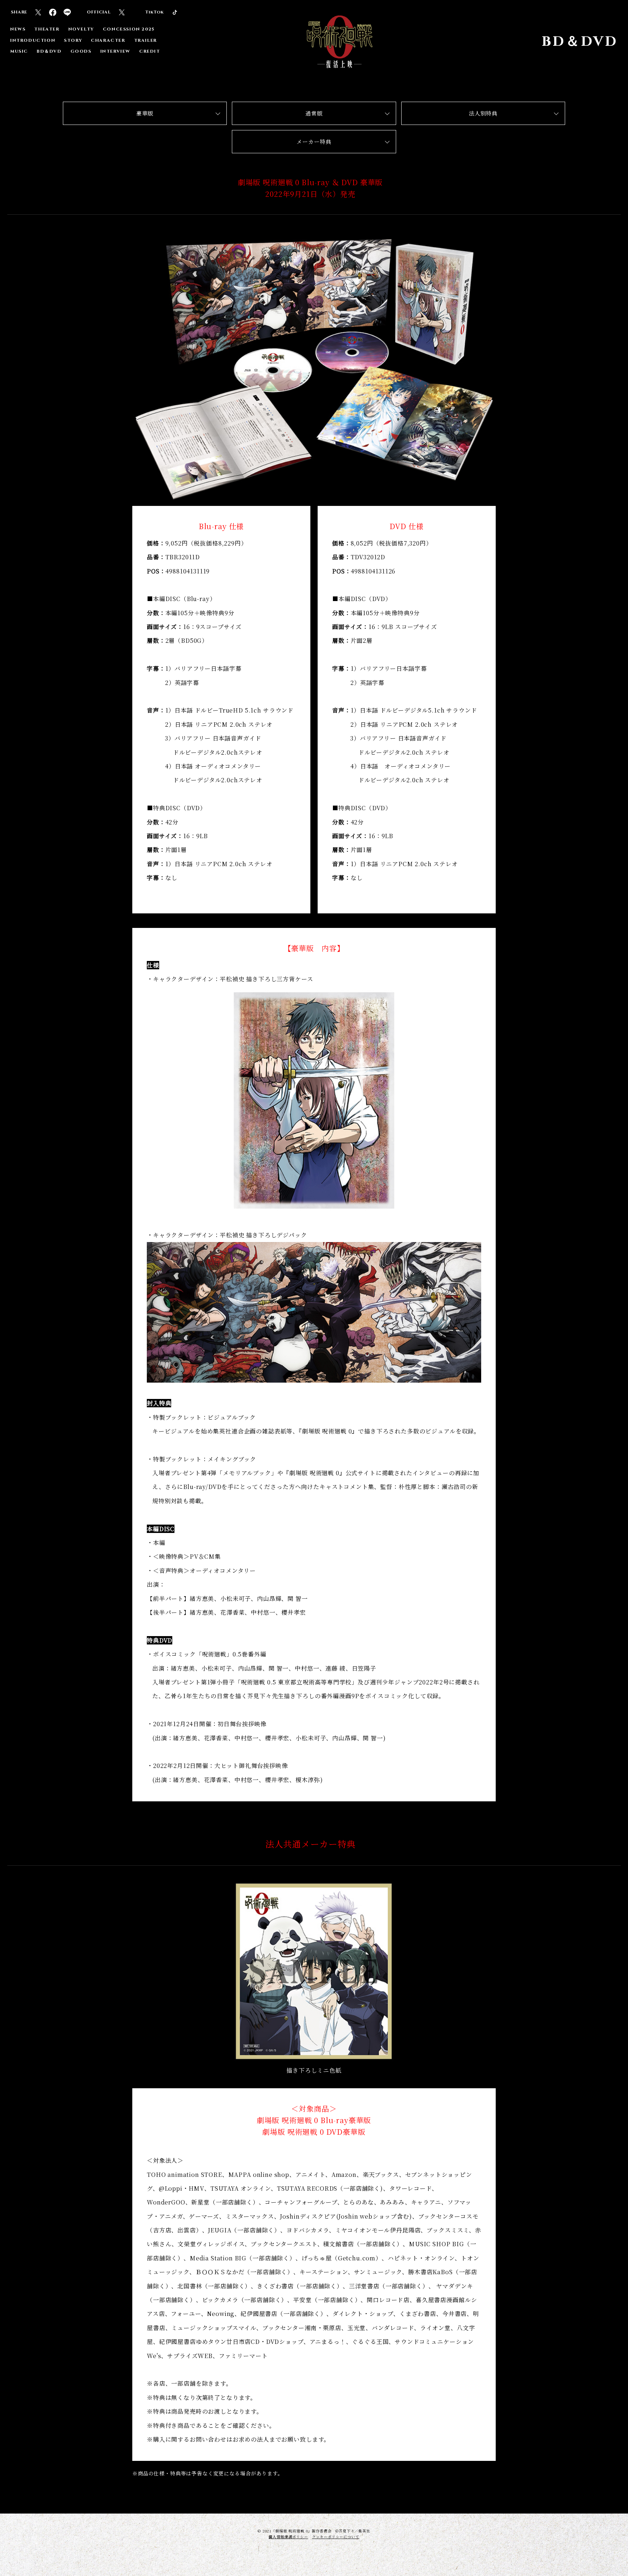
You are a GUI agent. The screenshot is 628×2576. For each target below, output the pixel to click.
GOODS (81, 51)
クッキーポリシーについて (336, 2537)
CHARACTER (108, 40)
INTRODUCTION (33, 40)
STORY (73, 40)
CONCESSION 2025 (129, 29)
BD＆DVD (49, 51)
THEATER (47, 29)
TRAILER (146, 40)
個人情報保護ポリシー (288, 2537)
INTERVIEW (115, 51)
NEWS (18, 29)
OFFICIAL (99, 12)
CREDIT (150, 51)
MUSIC (19, 51)
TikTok (154, 12)
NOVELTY (81, 29)
